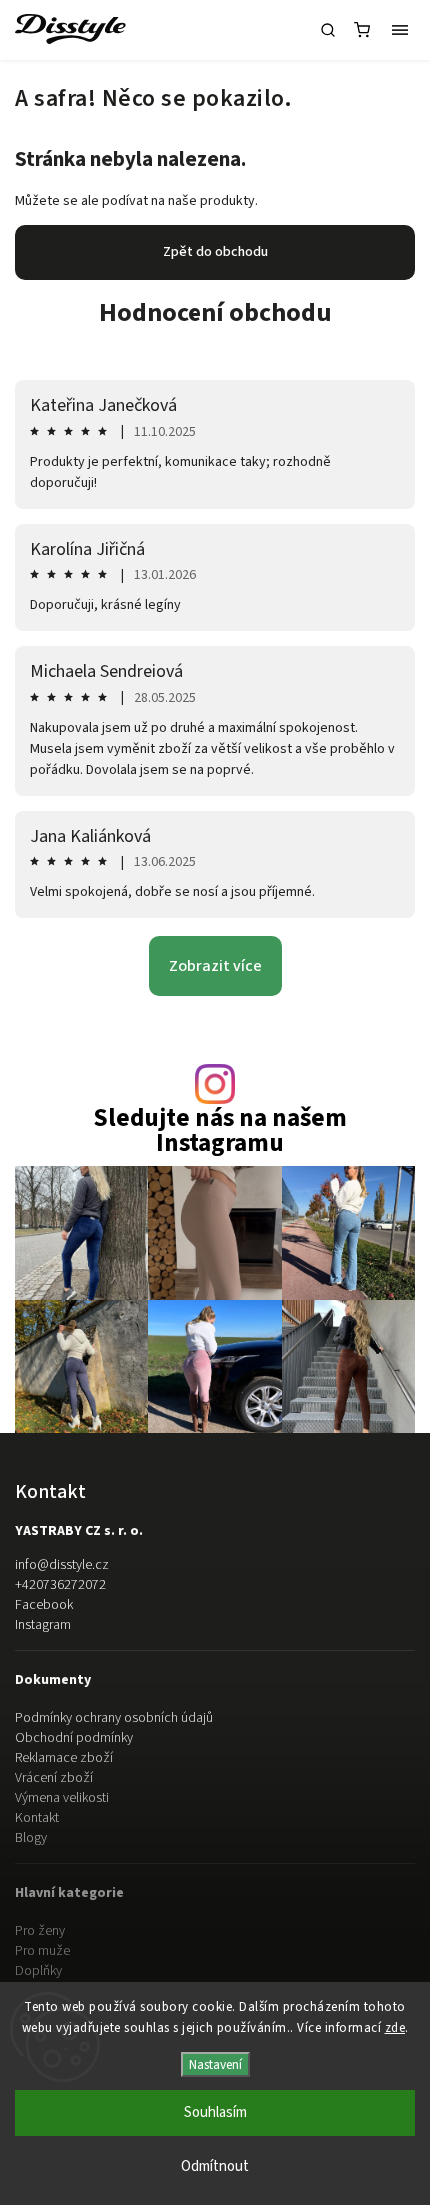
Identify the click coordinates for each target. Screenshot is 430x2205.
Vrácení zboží (54, 1778)
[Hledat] (328, 30)
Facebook (44, 1605)
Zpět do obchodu (215, 252)
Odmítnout (215, 2166)
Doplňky (38, 1971)
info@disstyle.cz (62, 1565)
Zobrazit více (215, 966)
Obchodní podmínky (74, 1738)
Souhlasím (215, 2112)
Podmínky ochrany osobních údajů (114, 1718)
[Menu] (400, 30)
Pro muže (42, 1951)
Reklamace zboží (64, 1758)
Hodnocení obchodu (215, 312)
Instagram (43, 1625)
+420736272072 (60, 1585)
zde (395, 2028)
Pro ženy (40, 1931)
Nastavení (215, 2064)
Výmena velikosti (62, 1798)
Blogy (31, 1838)
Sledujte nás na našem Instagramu (220, 1131)
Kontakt (37, 1818)
